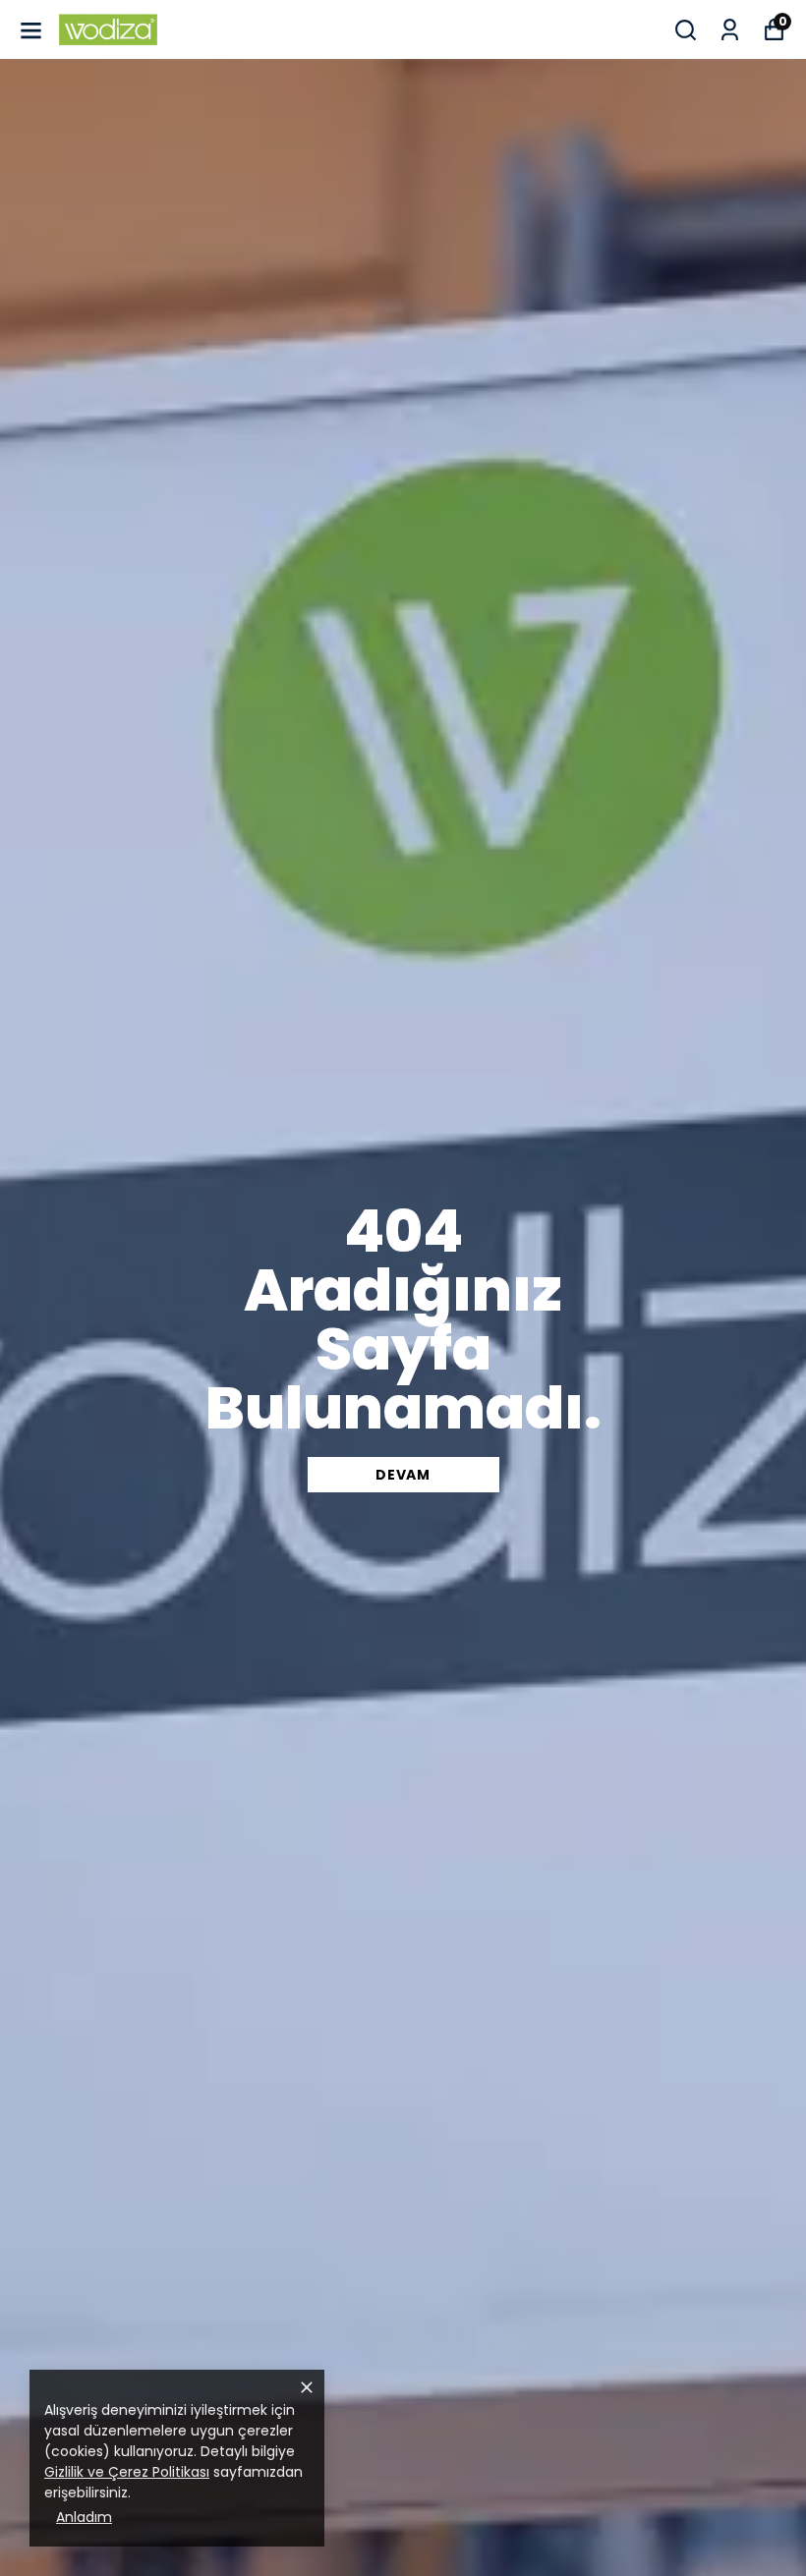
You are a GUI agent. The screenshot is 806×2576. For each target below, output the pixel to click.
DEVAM (403, 1475)
